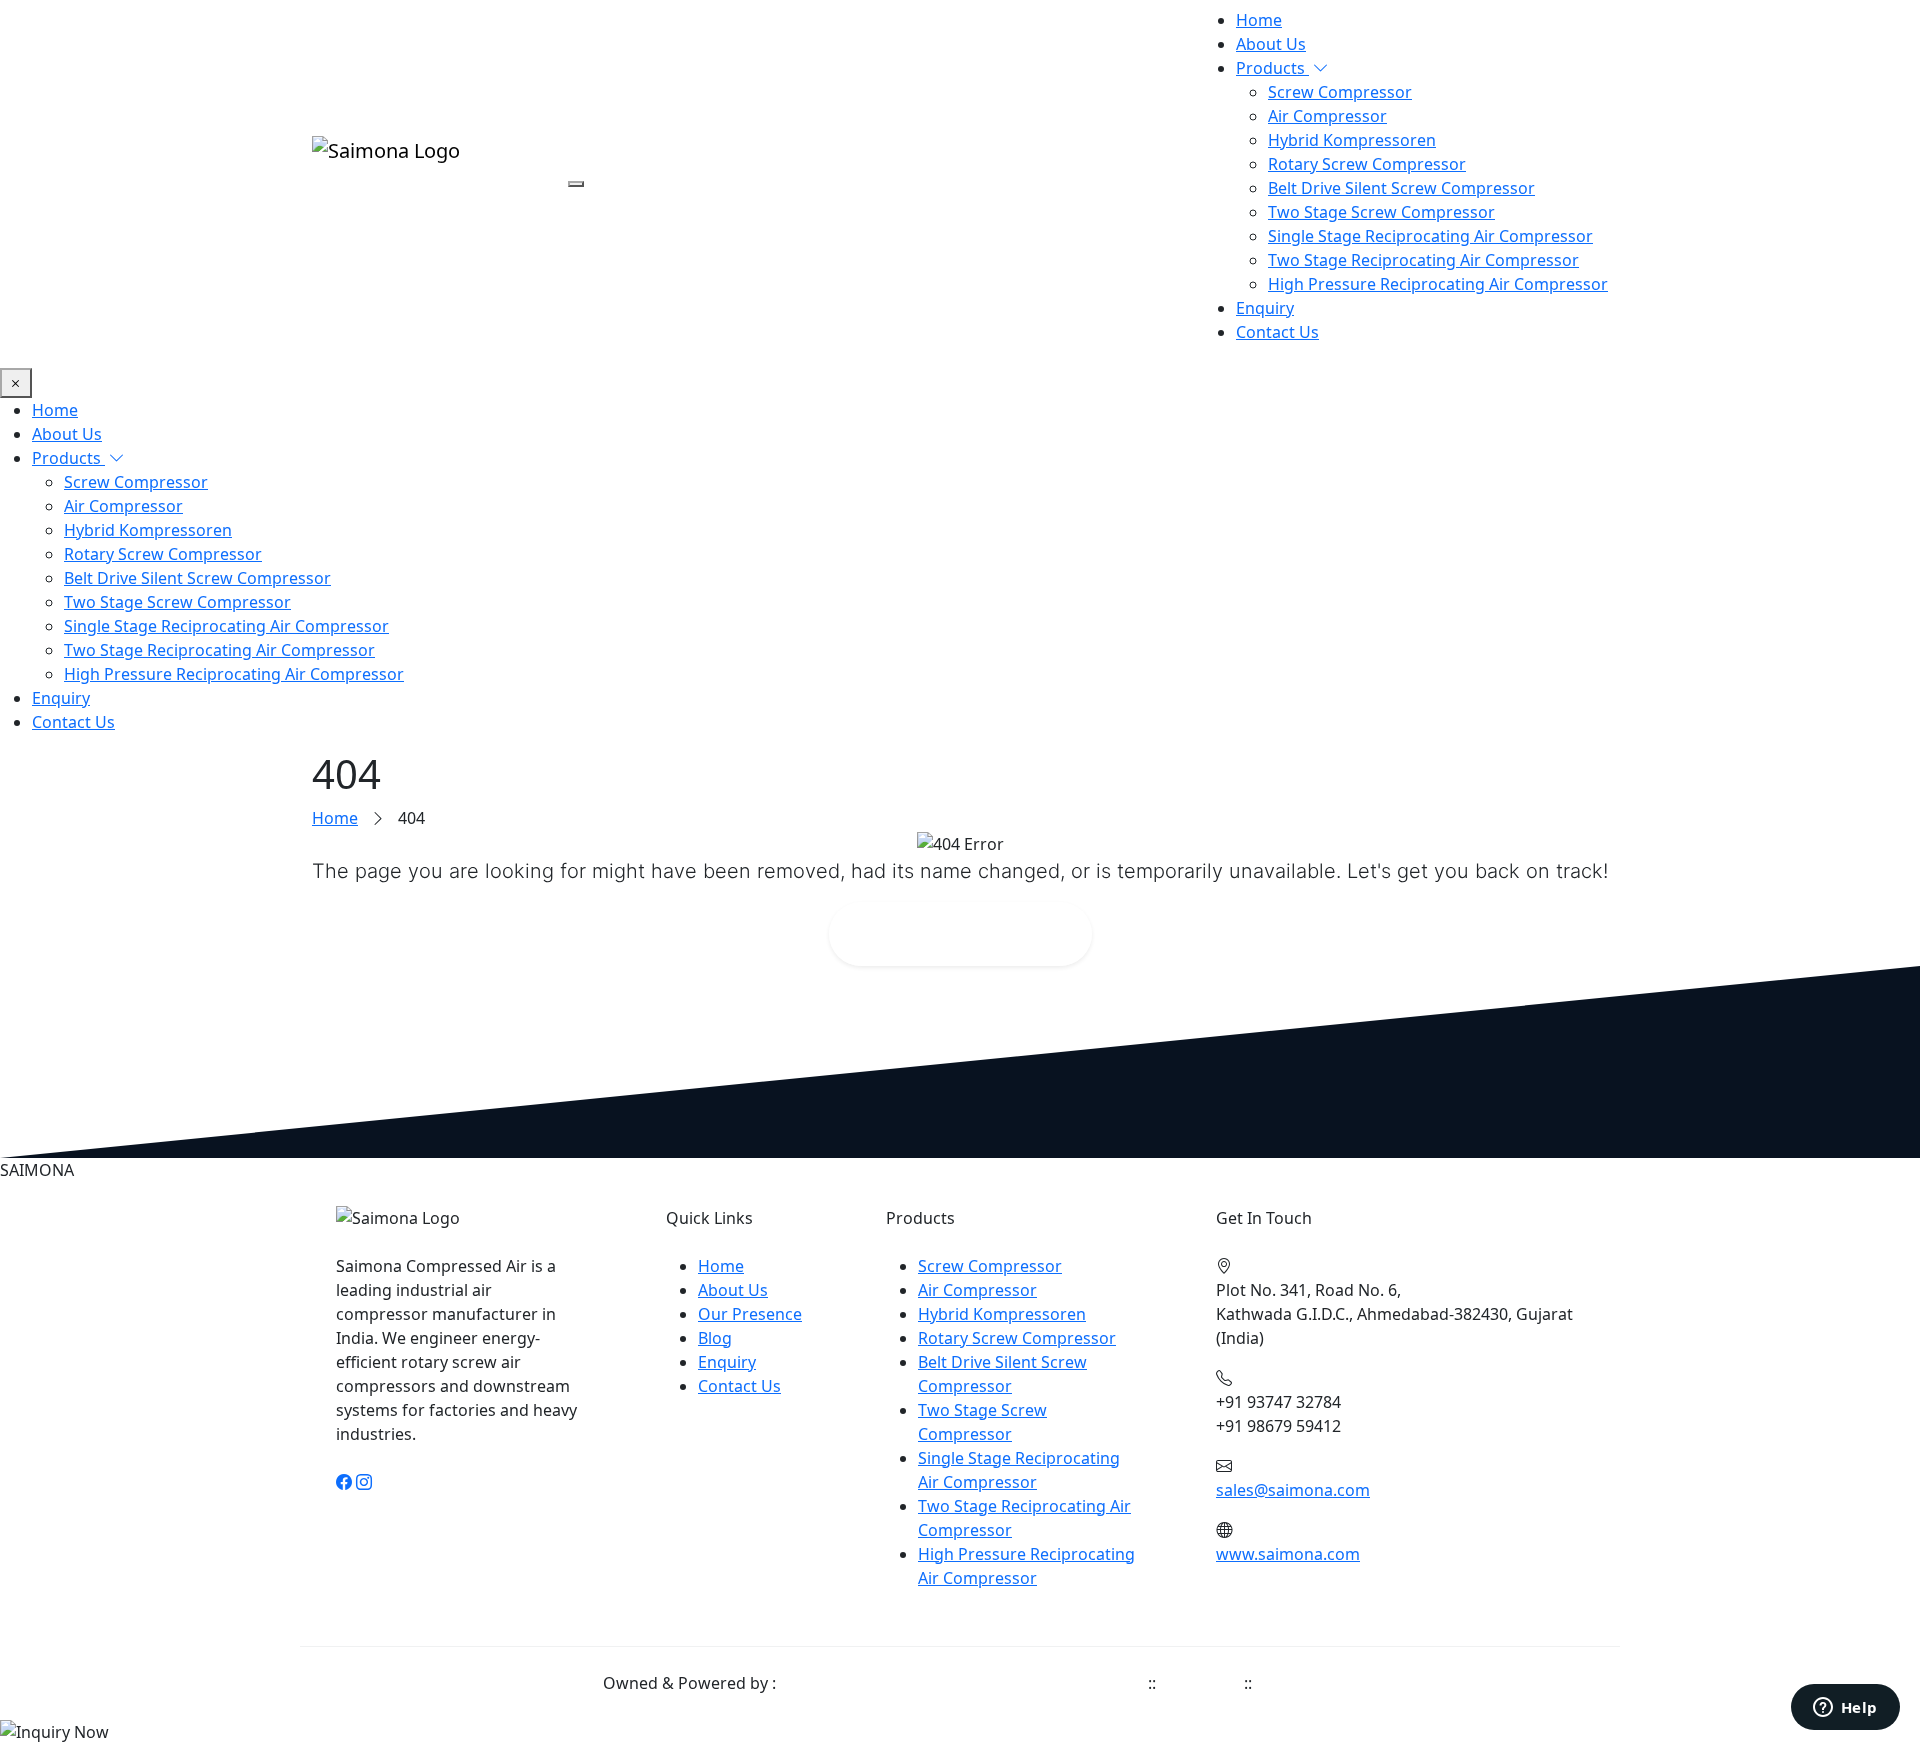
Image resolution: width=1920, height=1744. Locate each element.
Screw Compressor (1340, 92)
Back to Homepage (973, 933)
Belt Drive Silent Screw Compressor (1401, 188)
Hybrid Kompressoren (1352, 140)
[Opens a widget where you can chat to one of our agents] (1845, 1709)
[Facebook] (344, 1482)
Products (1272, 68)
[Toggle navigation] (576, 184)
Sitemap (1287, 1683)
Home (1259, 20)
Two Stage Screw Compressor (1381, 212)
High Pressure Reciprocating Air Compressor (1438, 284)
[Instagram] (364, 1482)
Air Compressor (1327, 116)
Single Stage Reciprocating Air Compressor (1430, 236)
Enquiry (1265, 308)
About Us (1271, 44)
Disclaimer (1200, 1683)
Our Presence (750, 1314)
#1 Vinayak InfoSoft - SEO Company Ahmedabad (962, 1683)
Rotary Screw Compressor (1367, 164)
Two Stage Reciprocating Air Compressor (1423, 260)
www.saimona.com (1288, 1554)
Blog (715, 1338)
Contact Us (1277, 332)
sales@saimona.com (1293, 1490)
